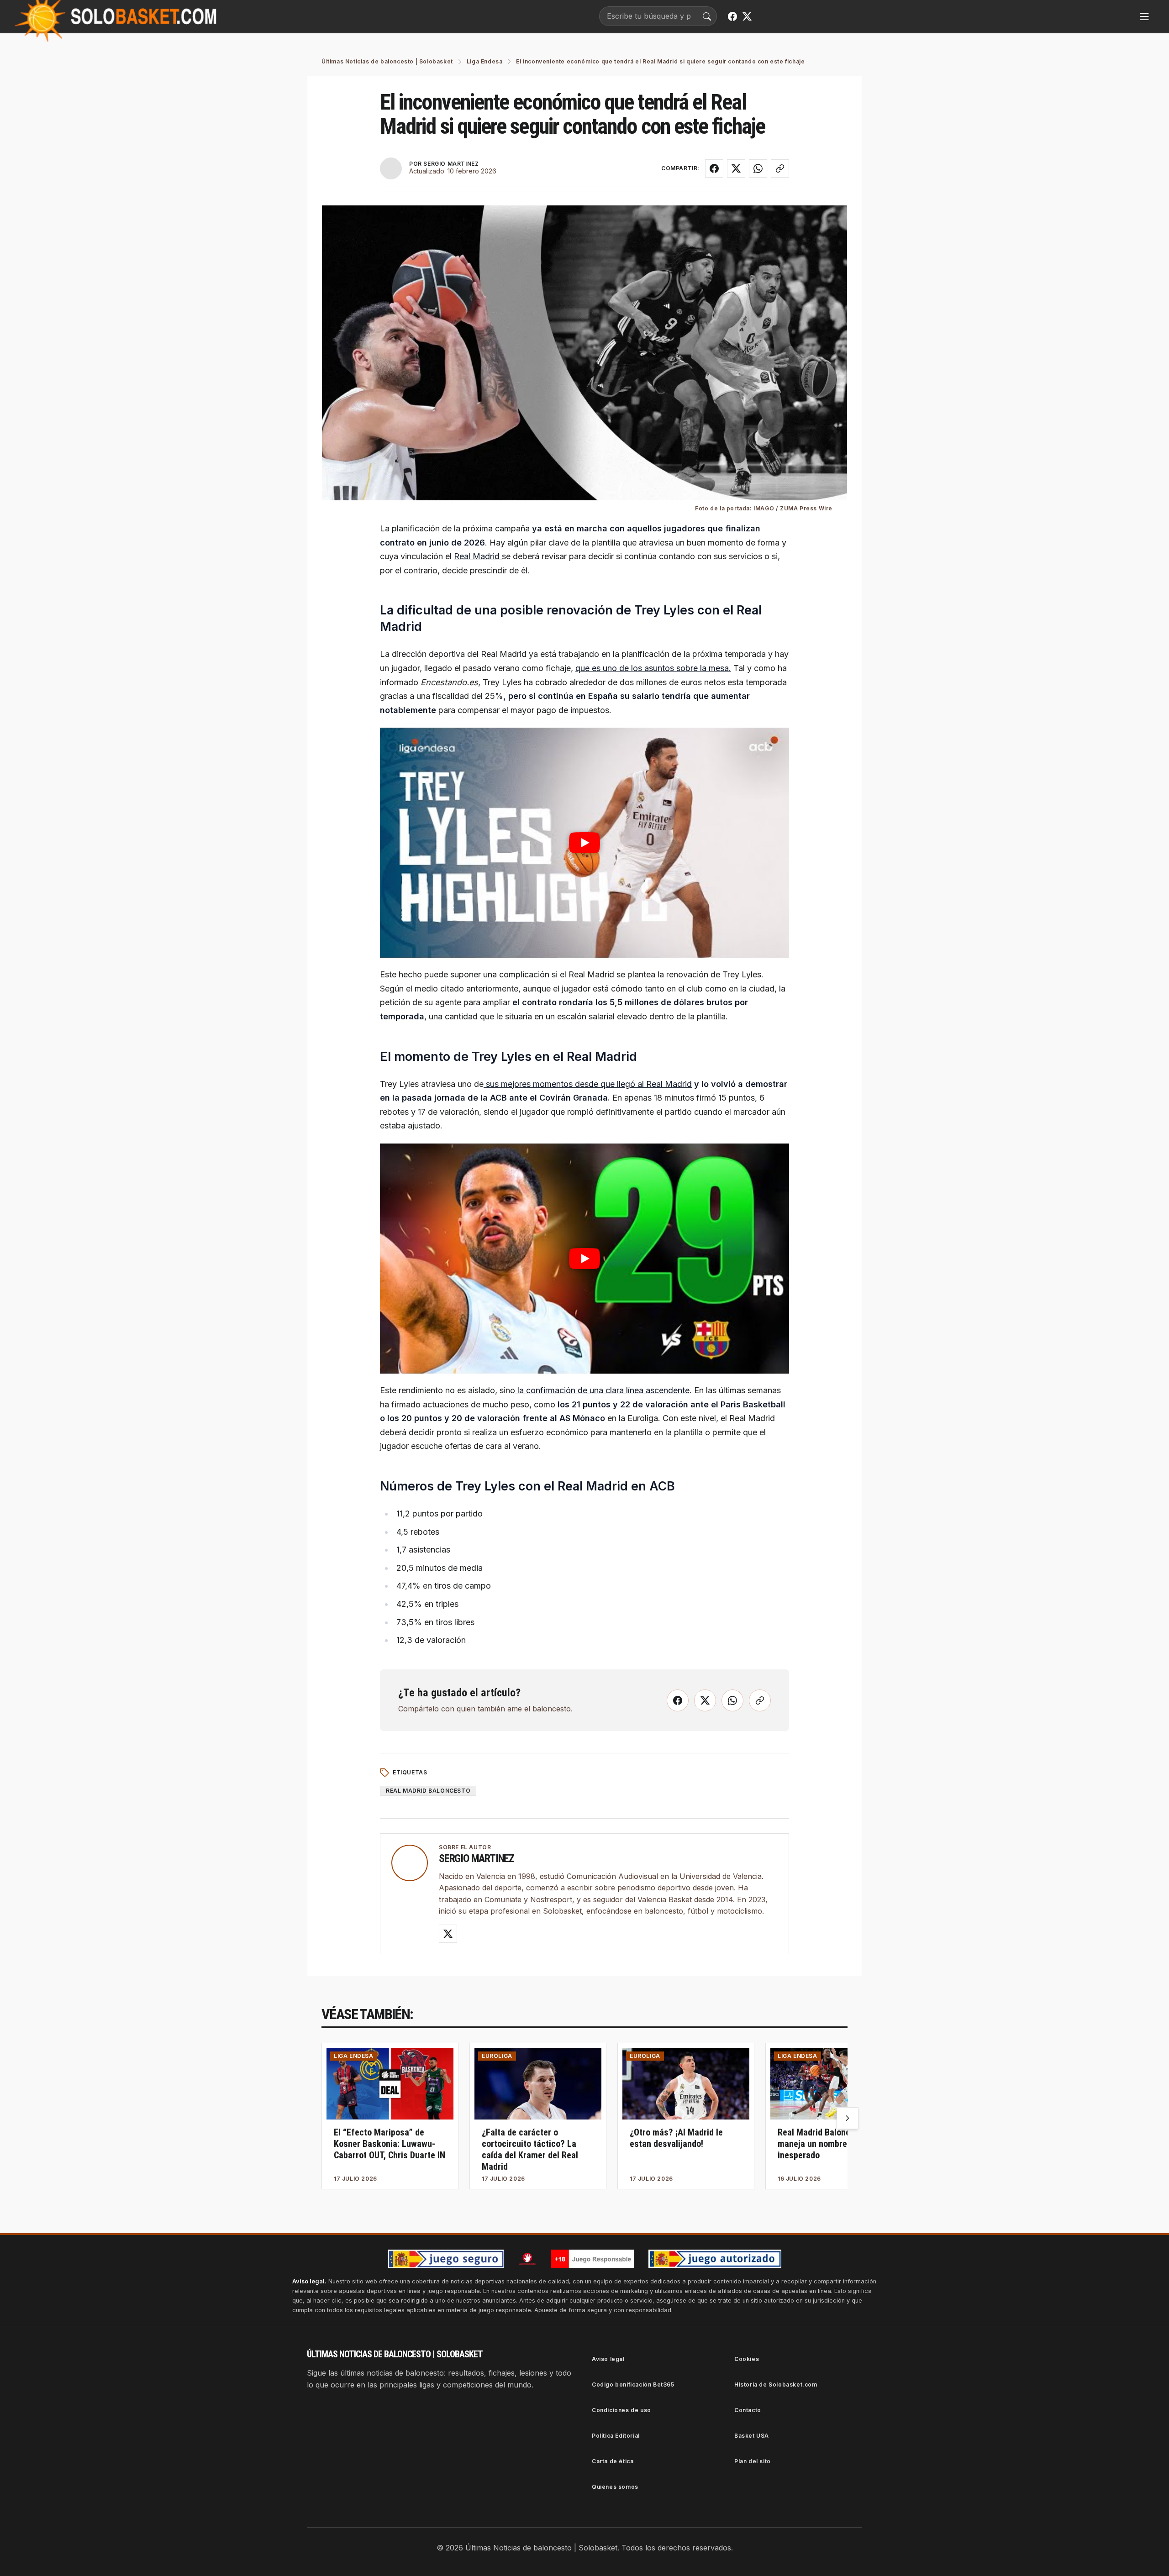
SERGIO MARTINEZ (451, 164)
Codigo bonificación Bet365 (633, 2385)
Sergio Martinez (477, 1858)
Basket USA (752, 2436)
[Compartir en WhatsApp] (758, 168)
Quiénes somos (615, 2487)
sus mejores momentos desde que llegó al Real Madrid (588, 1084)
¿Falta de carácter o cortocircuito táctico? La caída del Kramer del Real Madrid (530, 2149)
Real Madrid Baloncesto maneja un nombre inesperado (822, 2144)
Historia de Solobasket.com (776, 2385)
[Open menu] (1144, 16)
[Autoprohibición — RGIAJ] (527, 2259)
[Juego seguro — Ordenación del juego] (446, 2259)
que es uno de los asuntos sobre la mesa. (653, 668)
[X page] (747, 16)
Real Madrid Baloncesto (428, 1791)
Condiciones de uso (621, 2410)
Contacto (748, 2410)
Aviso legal (608, 2359)
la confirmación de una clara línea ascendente (602, 1390)
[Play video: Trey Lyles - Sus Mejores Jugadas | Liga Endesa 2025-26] (584, 843)
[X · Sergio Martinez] (448, 1934)
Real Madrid (478, 556)
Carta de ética (613, 2461)
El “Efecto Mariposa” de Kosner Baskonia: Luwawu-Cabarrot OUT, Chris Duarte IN (390, 2144)
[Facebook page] (732, 16)
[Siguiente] (848, 2118)
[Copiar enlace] (780, 168)
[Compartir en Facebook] (714, 168)
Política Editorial (616, 2436)
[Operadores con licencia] (715, 2259)
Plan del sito (753, 2461)
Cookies (747, 2359)
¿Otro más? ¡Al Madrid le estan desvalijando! (676, 2138)
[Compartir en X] (736, 168)
